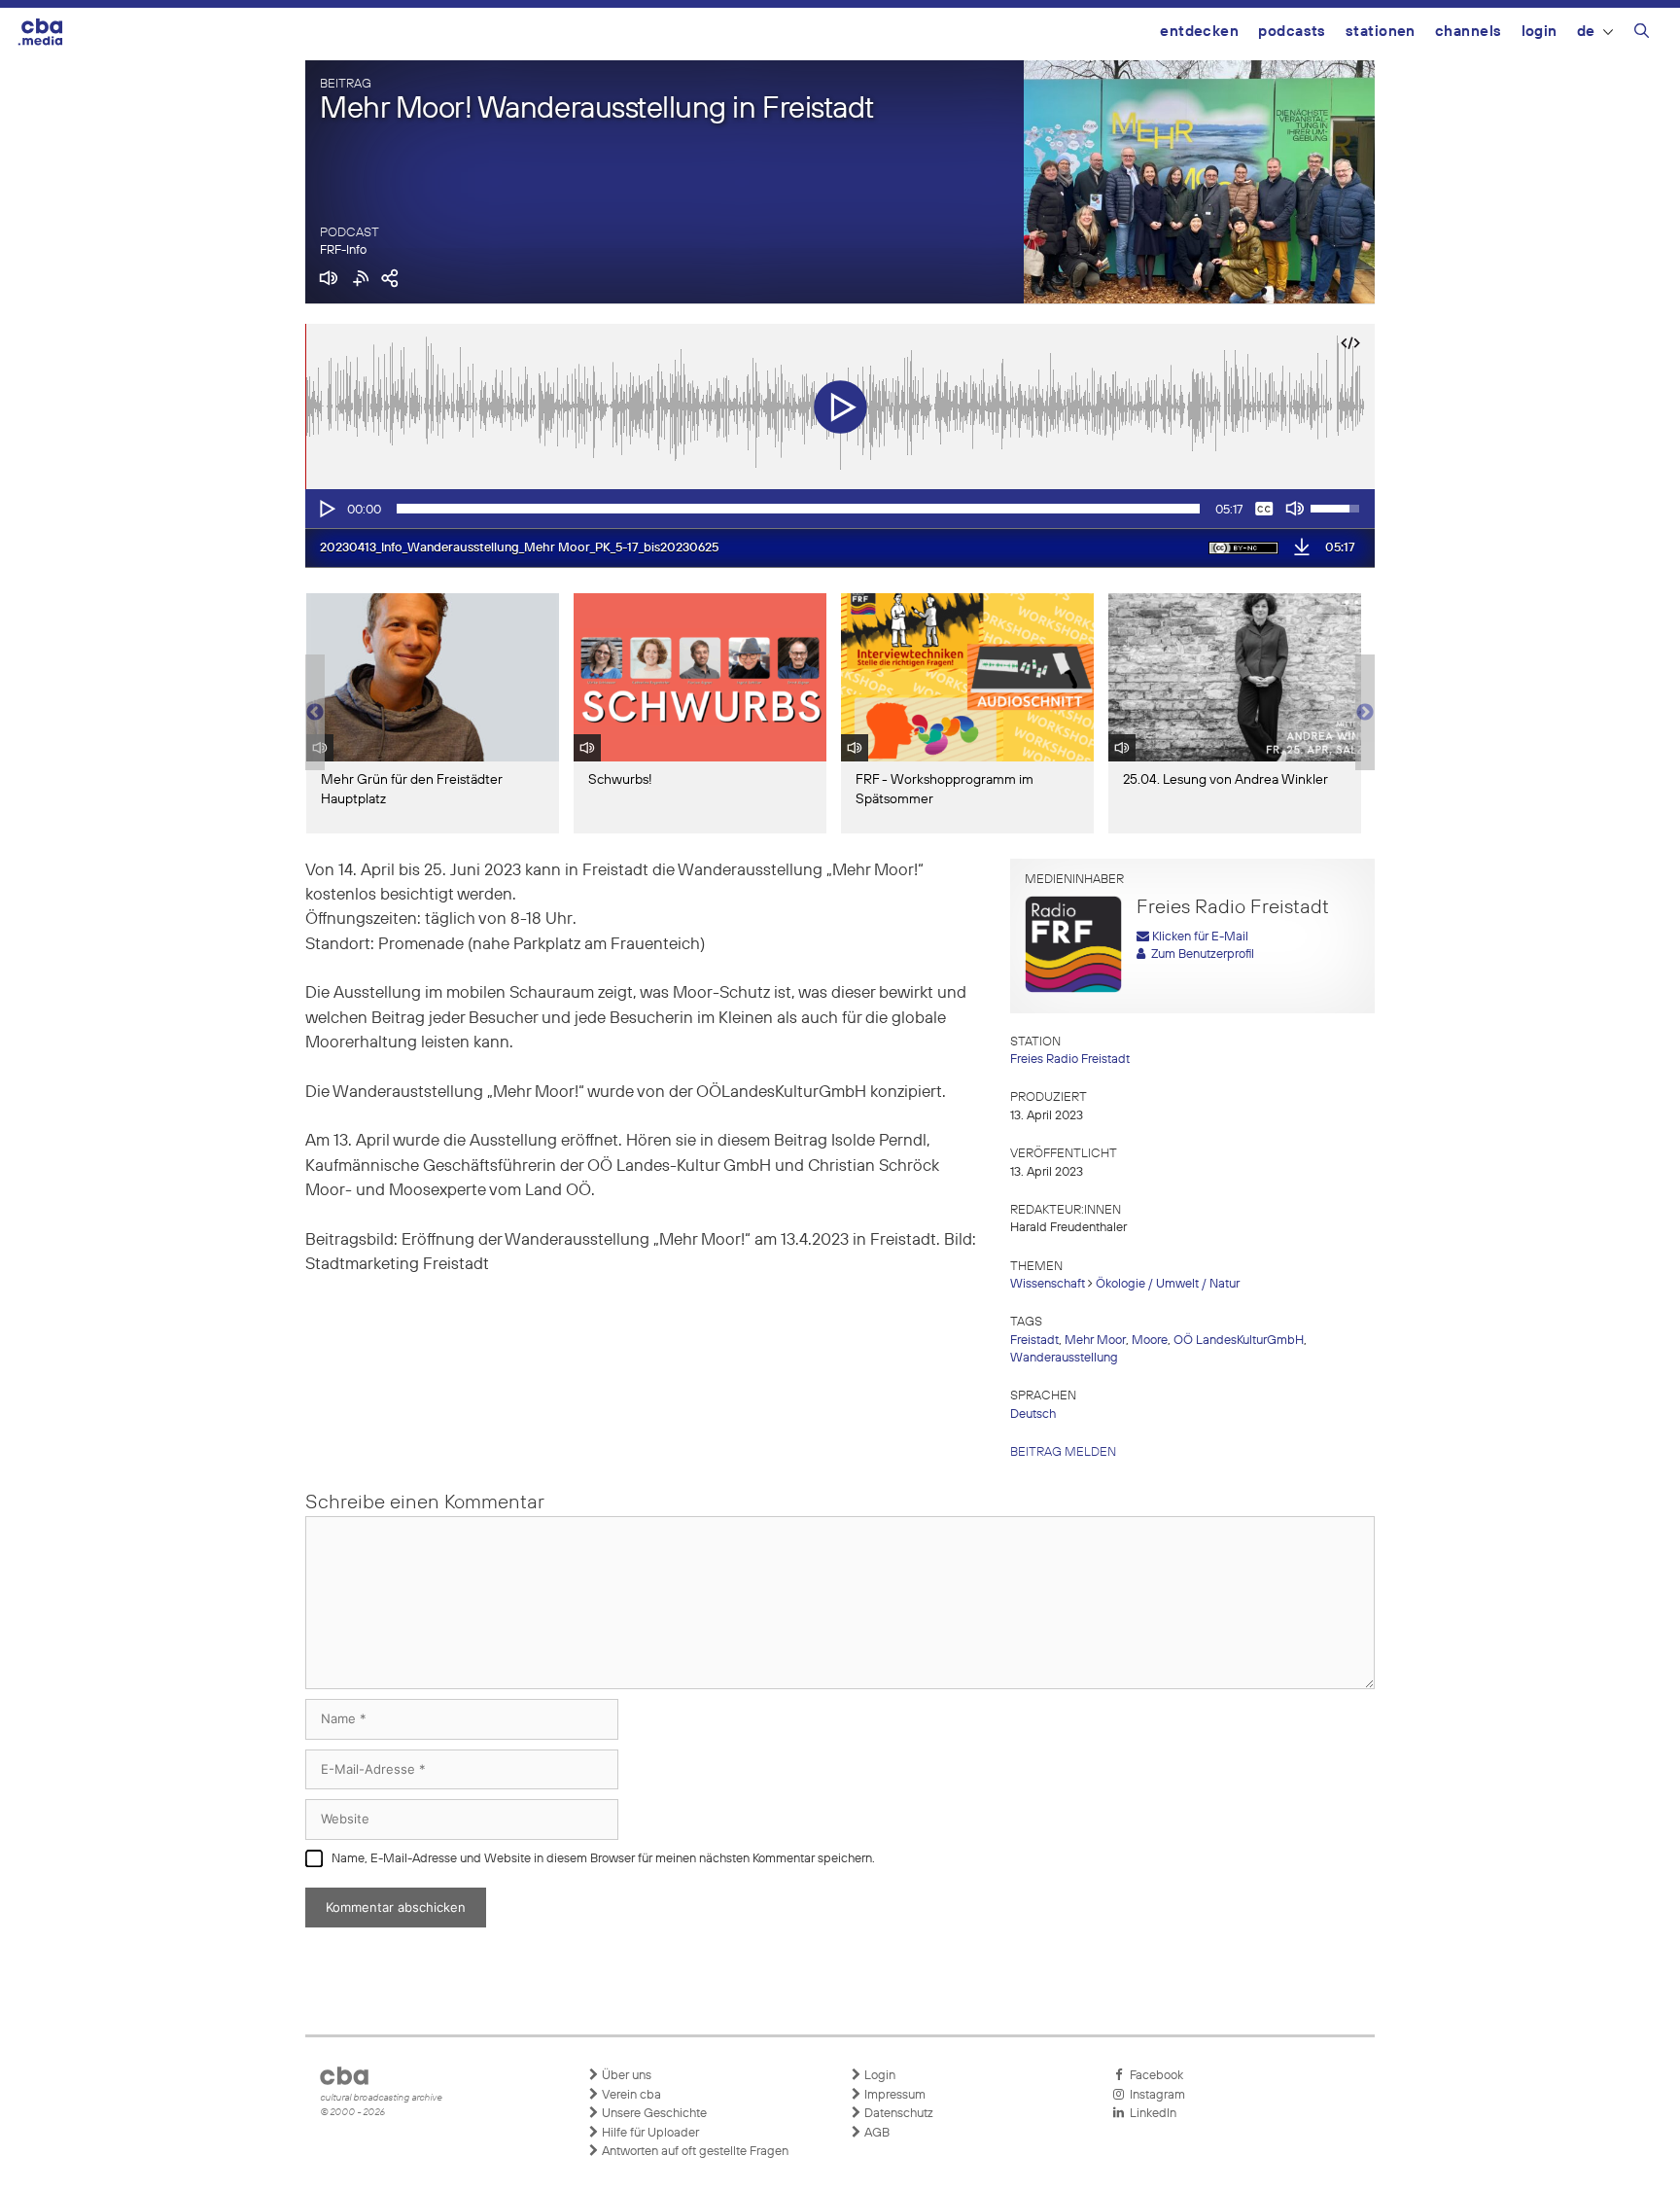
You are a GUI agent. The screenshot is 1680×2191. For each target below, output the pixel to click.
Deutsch (1033, 1414)
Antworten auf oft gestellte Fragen (694, 2152)
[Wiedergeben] (326, 509)
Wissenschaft (1048, 1284)
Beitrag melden (1063, 1452)
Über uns (625, 2076)
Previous (315, 713)
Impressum (893, 2095)
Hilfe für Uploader (649, 2133)
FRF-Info (343, 250)
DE (1586, 32)
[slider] (798, 509)
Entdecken (1199, 32)
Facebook (1154, 2076)
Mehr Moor (1095, 1341)
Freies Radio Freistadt (1070, 1060)
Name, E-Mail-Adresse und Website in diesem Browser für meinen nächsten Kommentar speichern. (603, 1859)
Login (1540, 32)
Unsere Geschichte (653, 2114)
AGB (875, 2133)
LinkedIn (1150, 2114)
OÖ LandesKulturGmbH (1239, 1341)
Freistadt (1034, 1341)
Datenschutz (897, 2114)
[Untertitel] (1264, 509)
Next (1365, 713)
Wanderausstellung (1064, 1358)
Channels (1469, 32)
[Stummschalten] (1295, 509)
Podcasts (1292, 32)
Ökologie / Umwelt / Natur (1168, 1284)
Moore (1150, 1341)
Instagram (1155, 2095)
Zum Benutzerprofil (1200, 954)
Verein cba (630, 2095)
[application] (840, 509)
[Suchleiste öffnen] (1642, 34)
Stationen (1381, 32)
